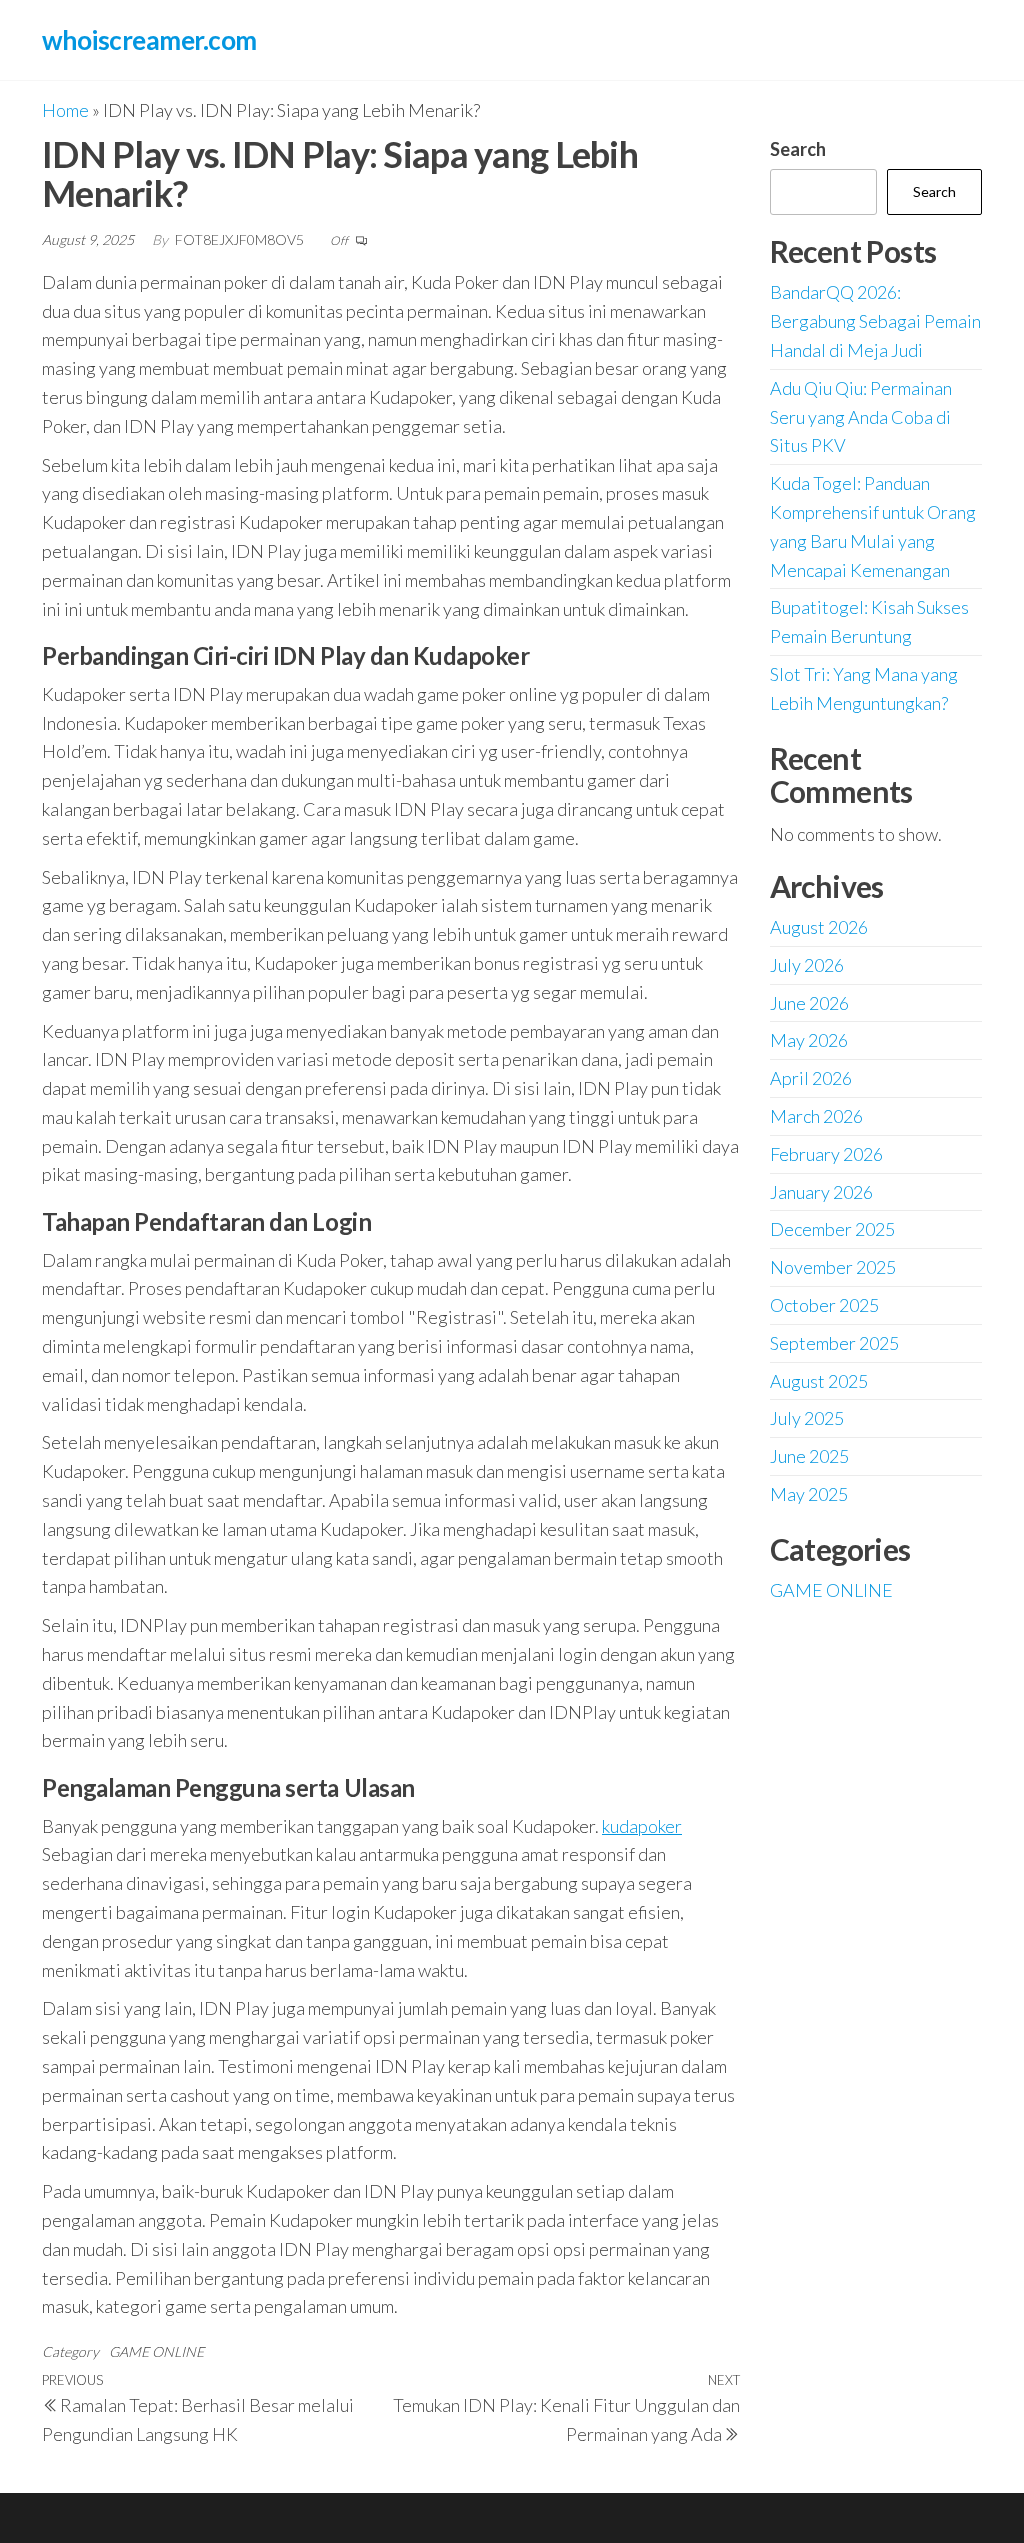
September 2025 (834, 1343)
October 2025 (824, 1305)
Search (798, 149)
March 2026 (816, 1116)
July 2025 (807, 1418)
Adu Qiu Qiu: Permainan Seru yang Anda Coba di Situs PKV (861, 417)
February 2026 (826, 1154)
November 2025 (833, 1267)
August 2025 (819, 1381)
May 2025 (809, 1494)
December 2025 (832, 1229)
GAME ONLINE (156, 2351)
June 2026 (809, 1003)
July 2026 (807, 965)
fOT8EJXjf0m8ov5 (241, 239)
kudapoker (642, 1826)
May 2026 (809, 1040)
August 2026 (819, 927)
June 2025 (809, 1456)
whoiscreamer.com (149, 40)
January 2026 (821, 1192)
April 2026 (811, 1078)
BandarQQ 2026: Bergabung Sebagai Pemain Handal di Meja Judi (875, 321)
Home (65, 110)
